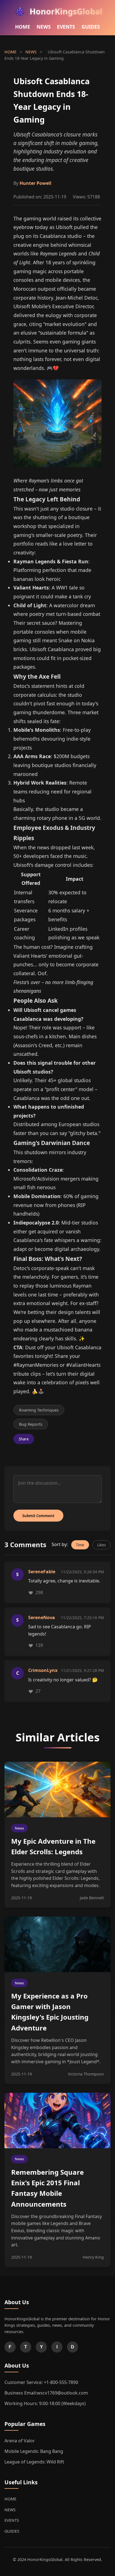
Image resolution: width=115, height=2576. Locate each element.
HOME (23, 27)
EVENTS (66, 27)
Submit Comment (38, 1516)
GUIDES (91, 27)
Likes (101, 1545)
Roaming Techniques (39, 1410)
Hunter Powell (35, 183)
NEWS (44, 27)
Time (80, 1545)
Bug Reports (31, 1424)
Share (24, 1439)
